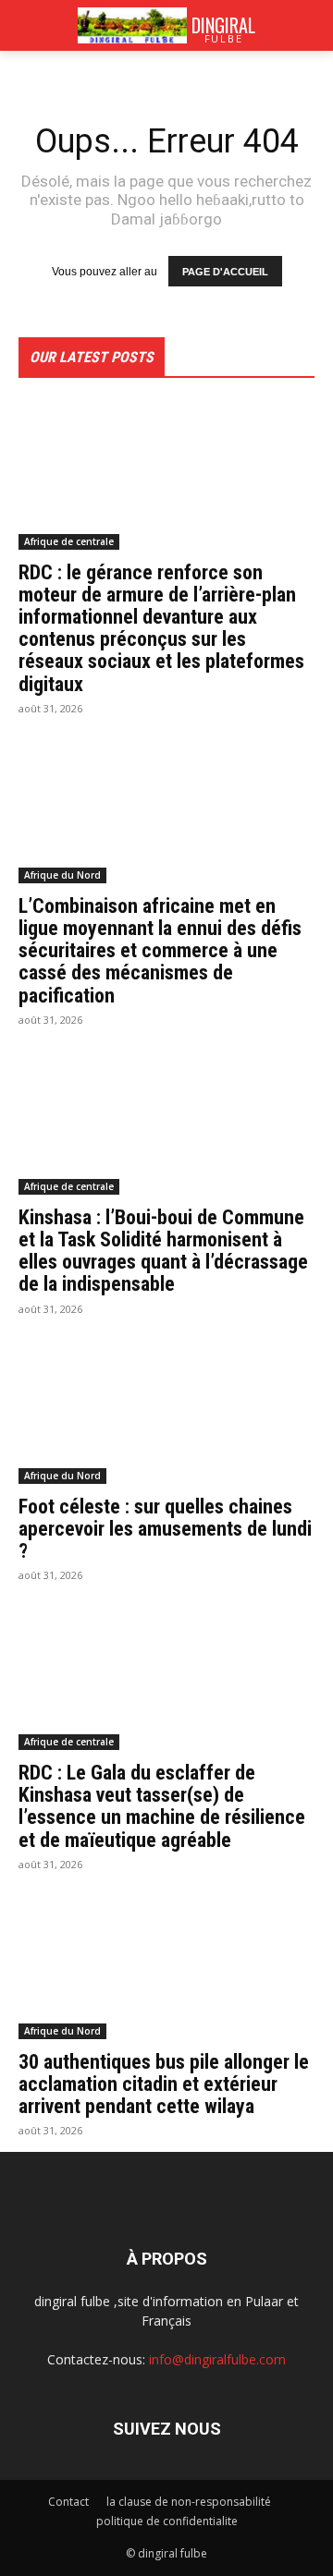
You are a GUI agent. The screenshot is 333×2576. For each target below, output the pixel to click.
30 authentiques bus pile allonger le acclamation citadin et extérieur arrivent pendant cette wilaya (164, 2084)
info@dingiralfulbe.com (217, 2359)
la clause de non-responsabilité (189, 2502)
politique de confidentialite (167, 2521)
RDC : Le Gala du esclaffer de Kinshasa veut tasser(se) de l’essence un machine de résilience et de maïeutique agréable (162, 1806)
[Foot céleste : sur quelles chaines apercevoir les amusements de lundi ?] (166, 1410)
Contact (68, 2502)
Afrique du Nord (62, 875)
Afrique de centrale (69, 541)
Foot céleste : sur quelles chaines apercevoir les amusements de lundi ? (165, 1529)
